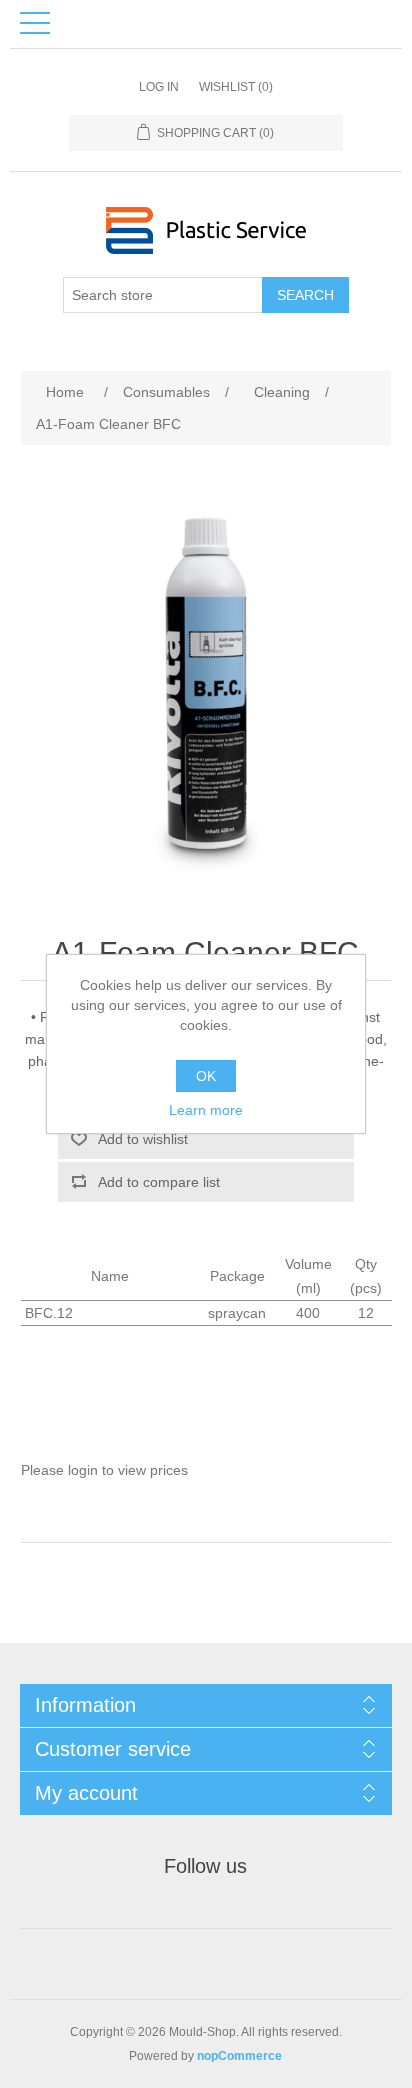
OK (206, 1076)
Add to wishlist (143, 1139)
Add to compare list (159, 1182)
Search (305, 295)
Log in (159, 87)
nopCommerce (239, 2056)
